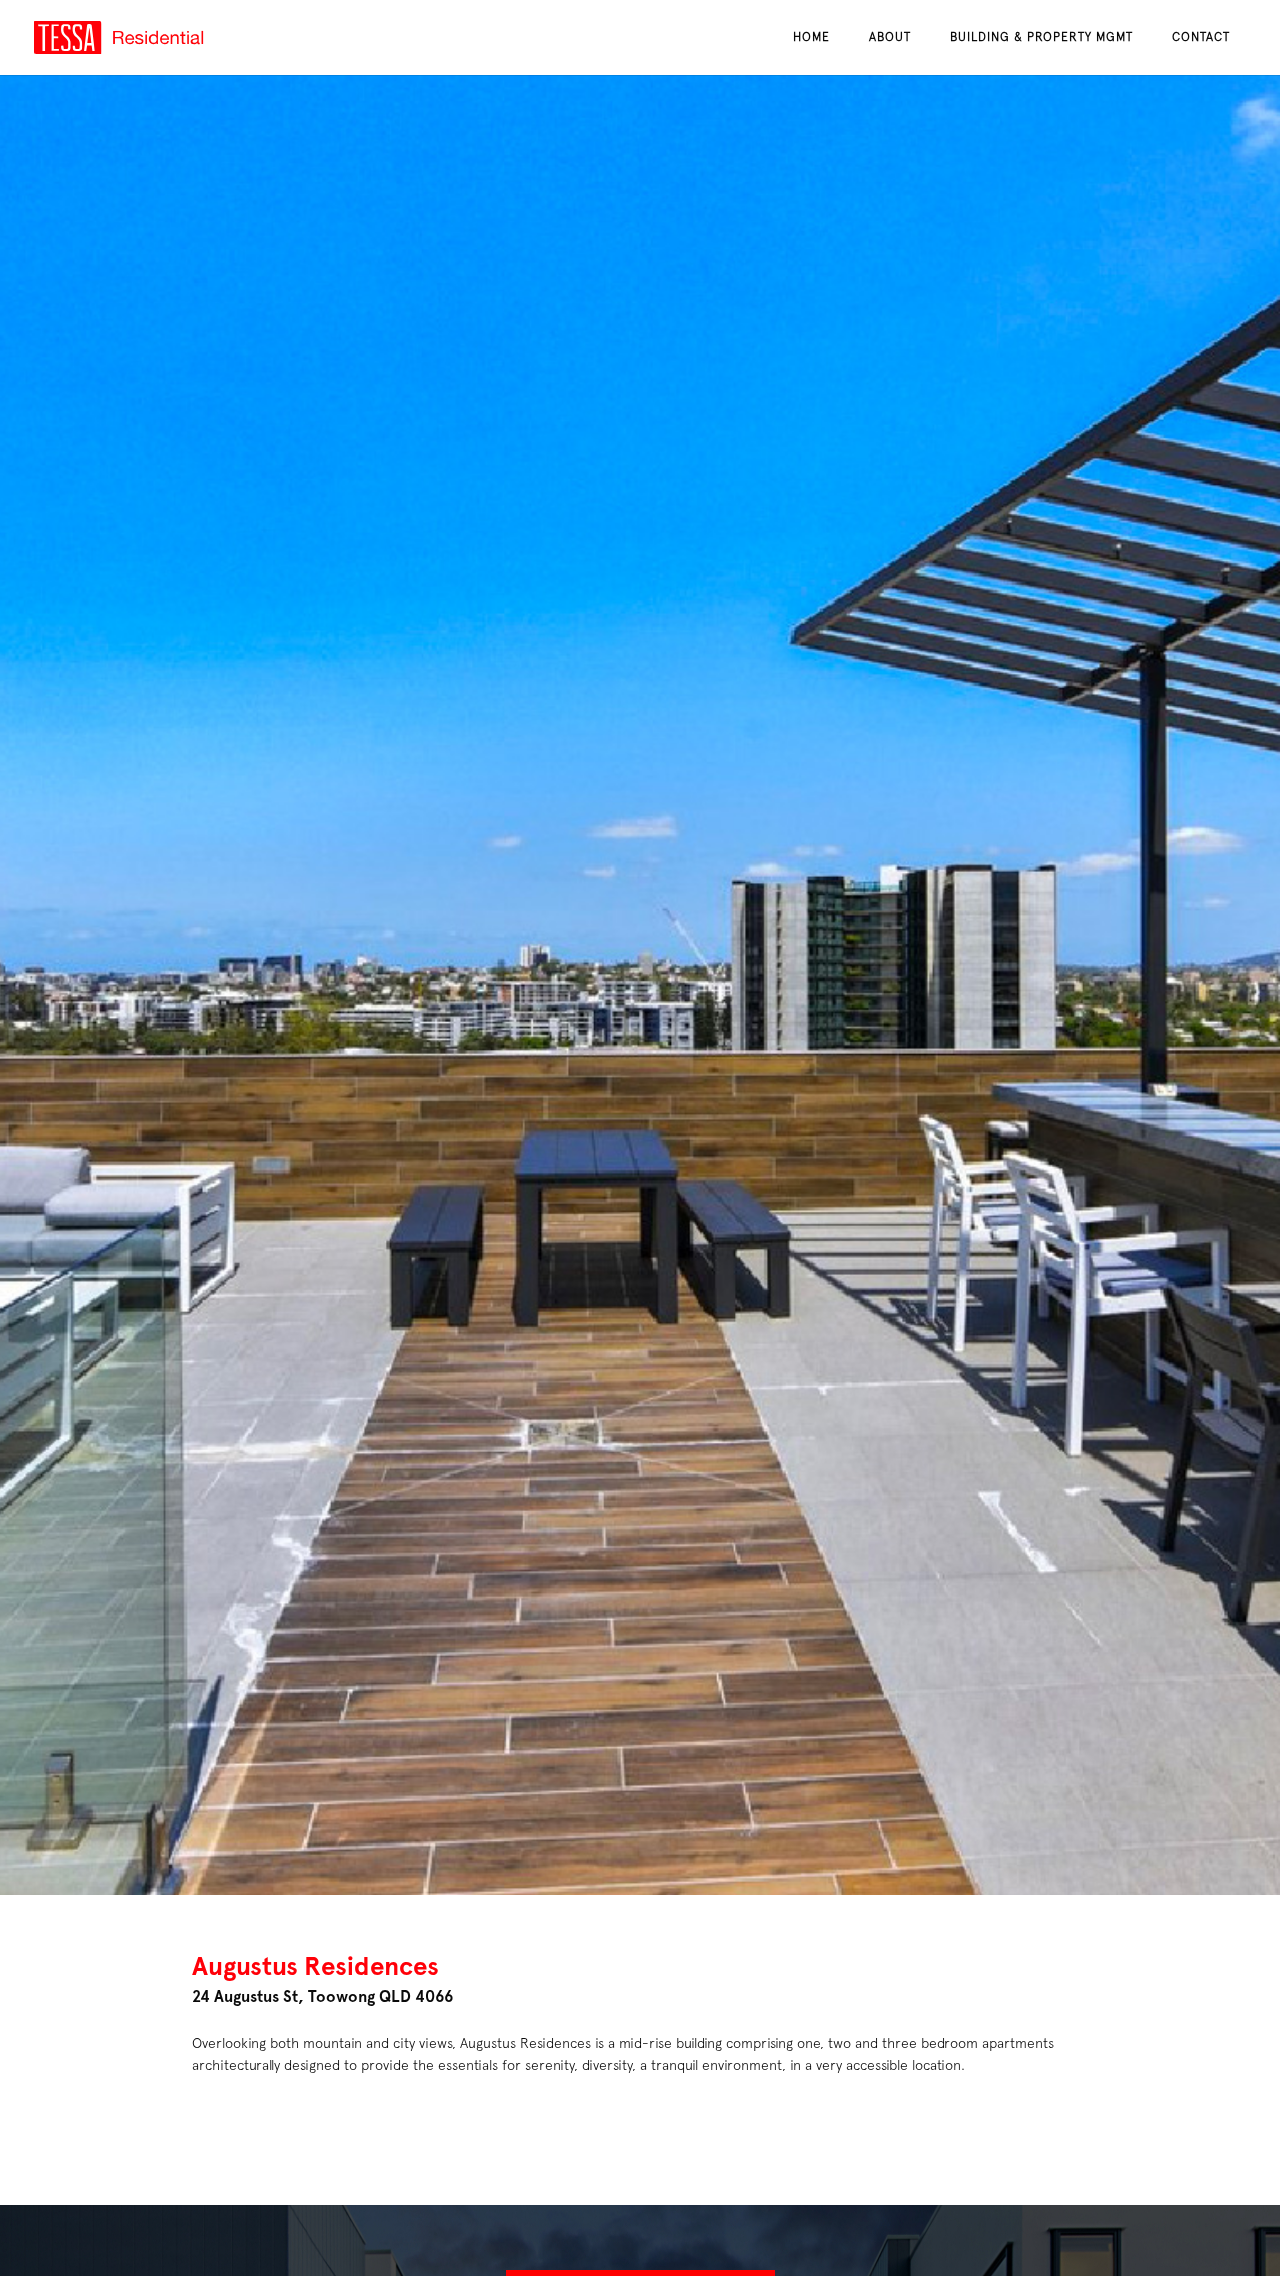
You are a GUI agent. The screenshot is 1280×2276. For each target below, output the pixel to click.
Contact (1201, 37)
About (890, 37)
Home (811, 37)
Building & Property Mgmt (1041, 37)
